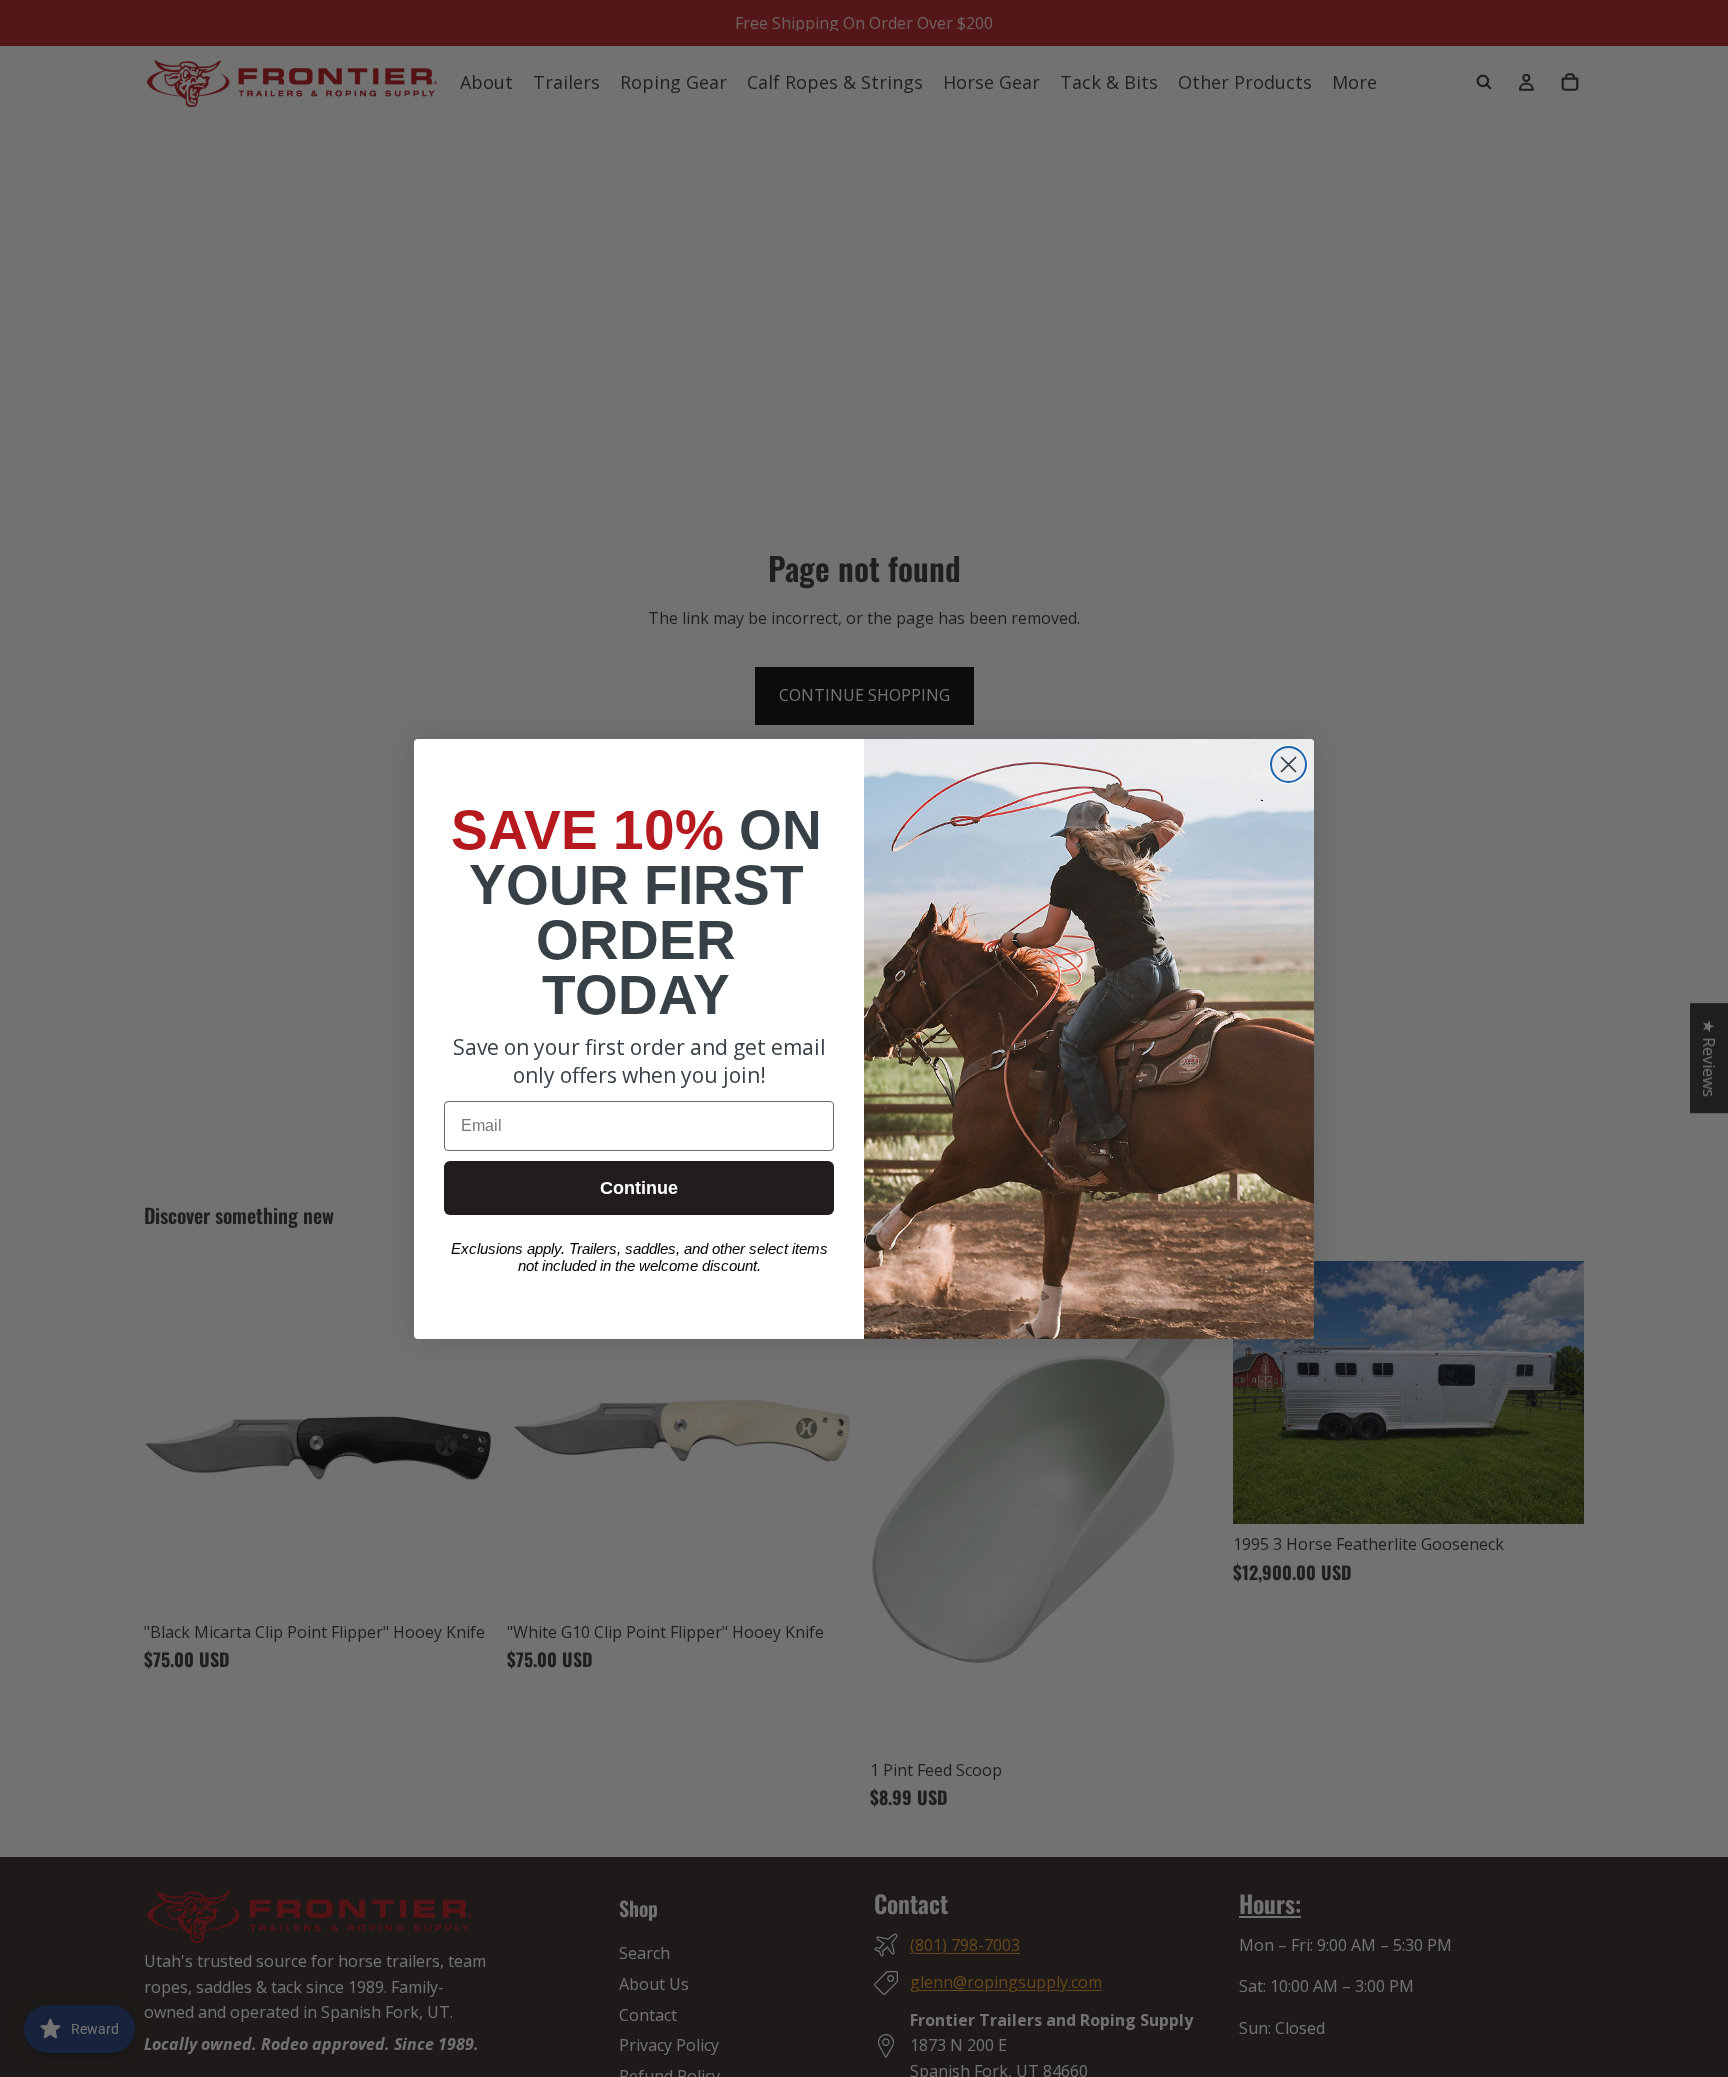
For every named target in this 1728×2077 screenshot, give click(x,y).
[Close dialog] (1288, 764)
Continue (639, 1188)
